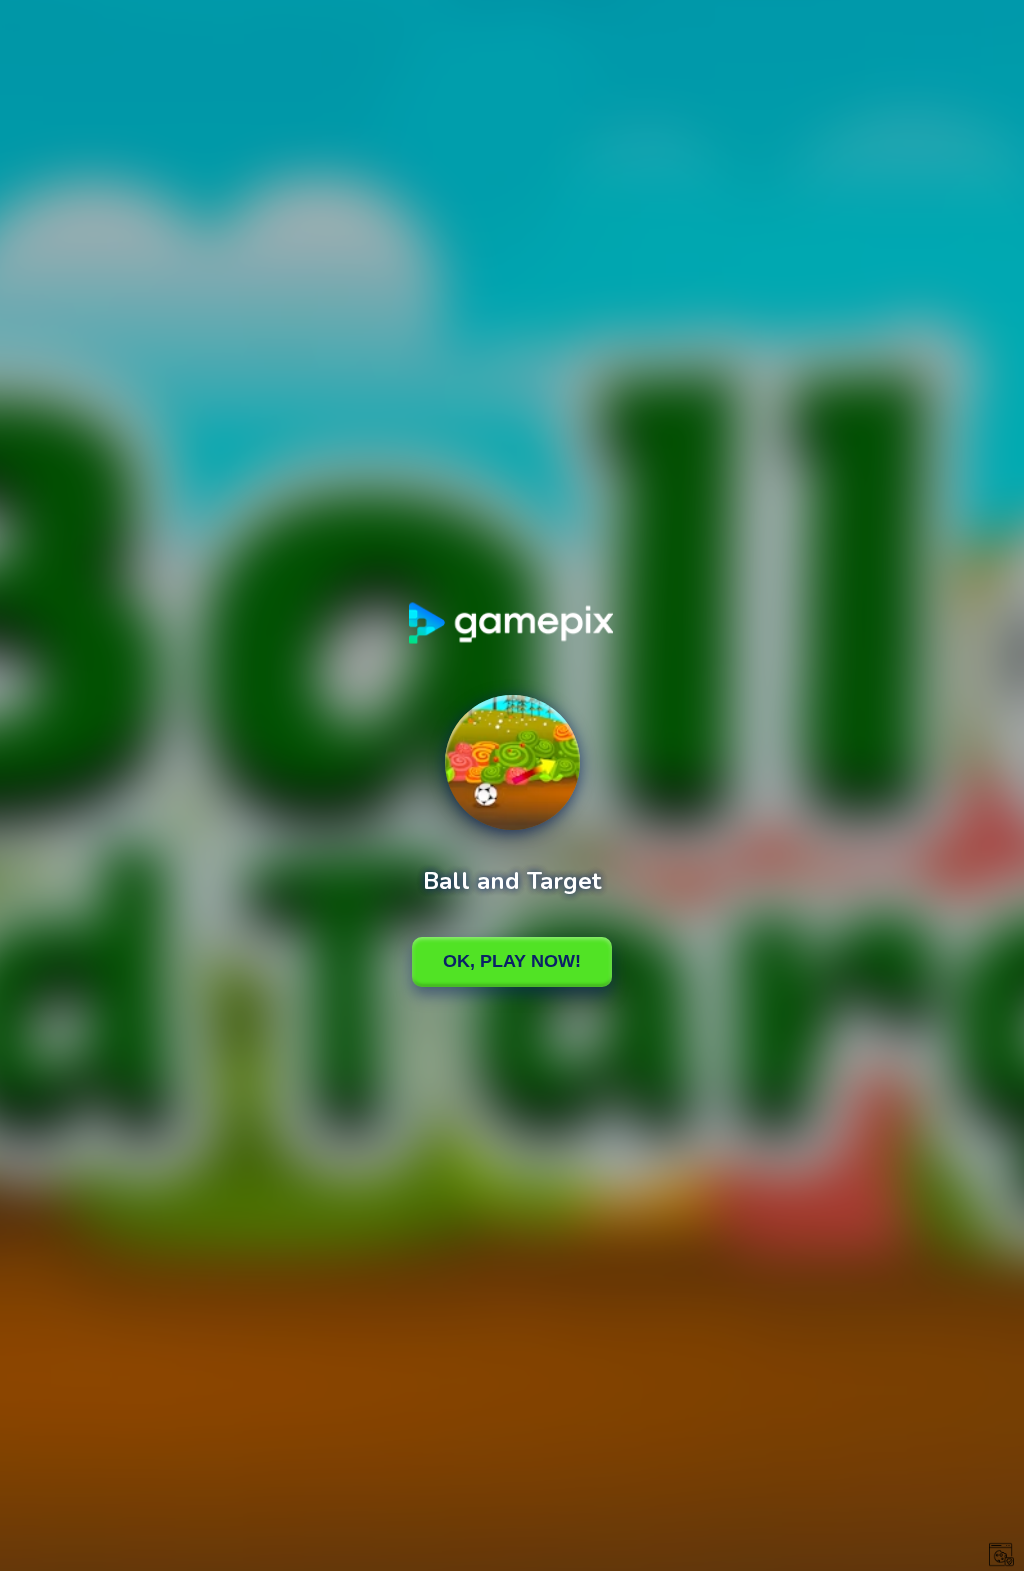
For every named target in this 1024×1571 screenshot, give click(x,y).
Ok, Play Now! (512, 961)
